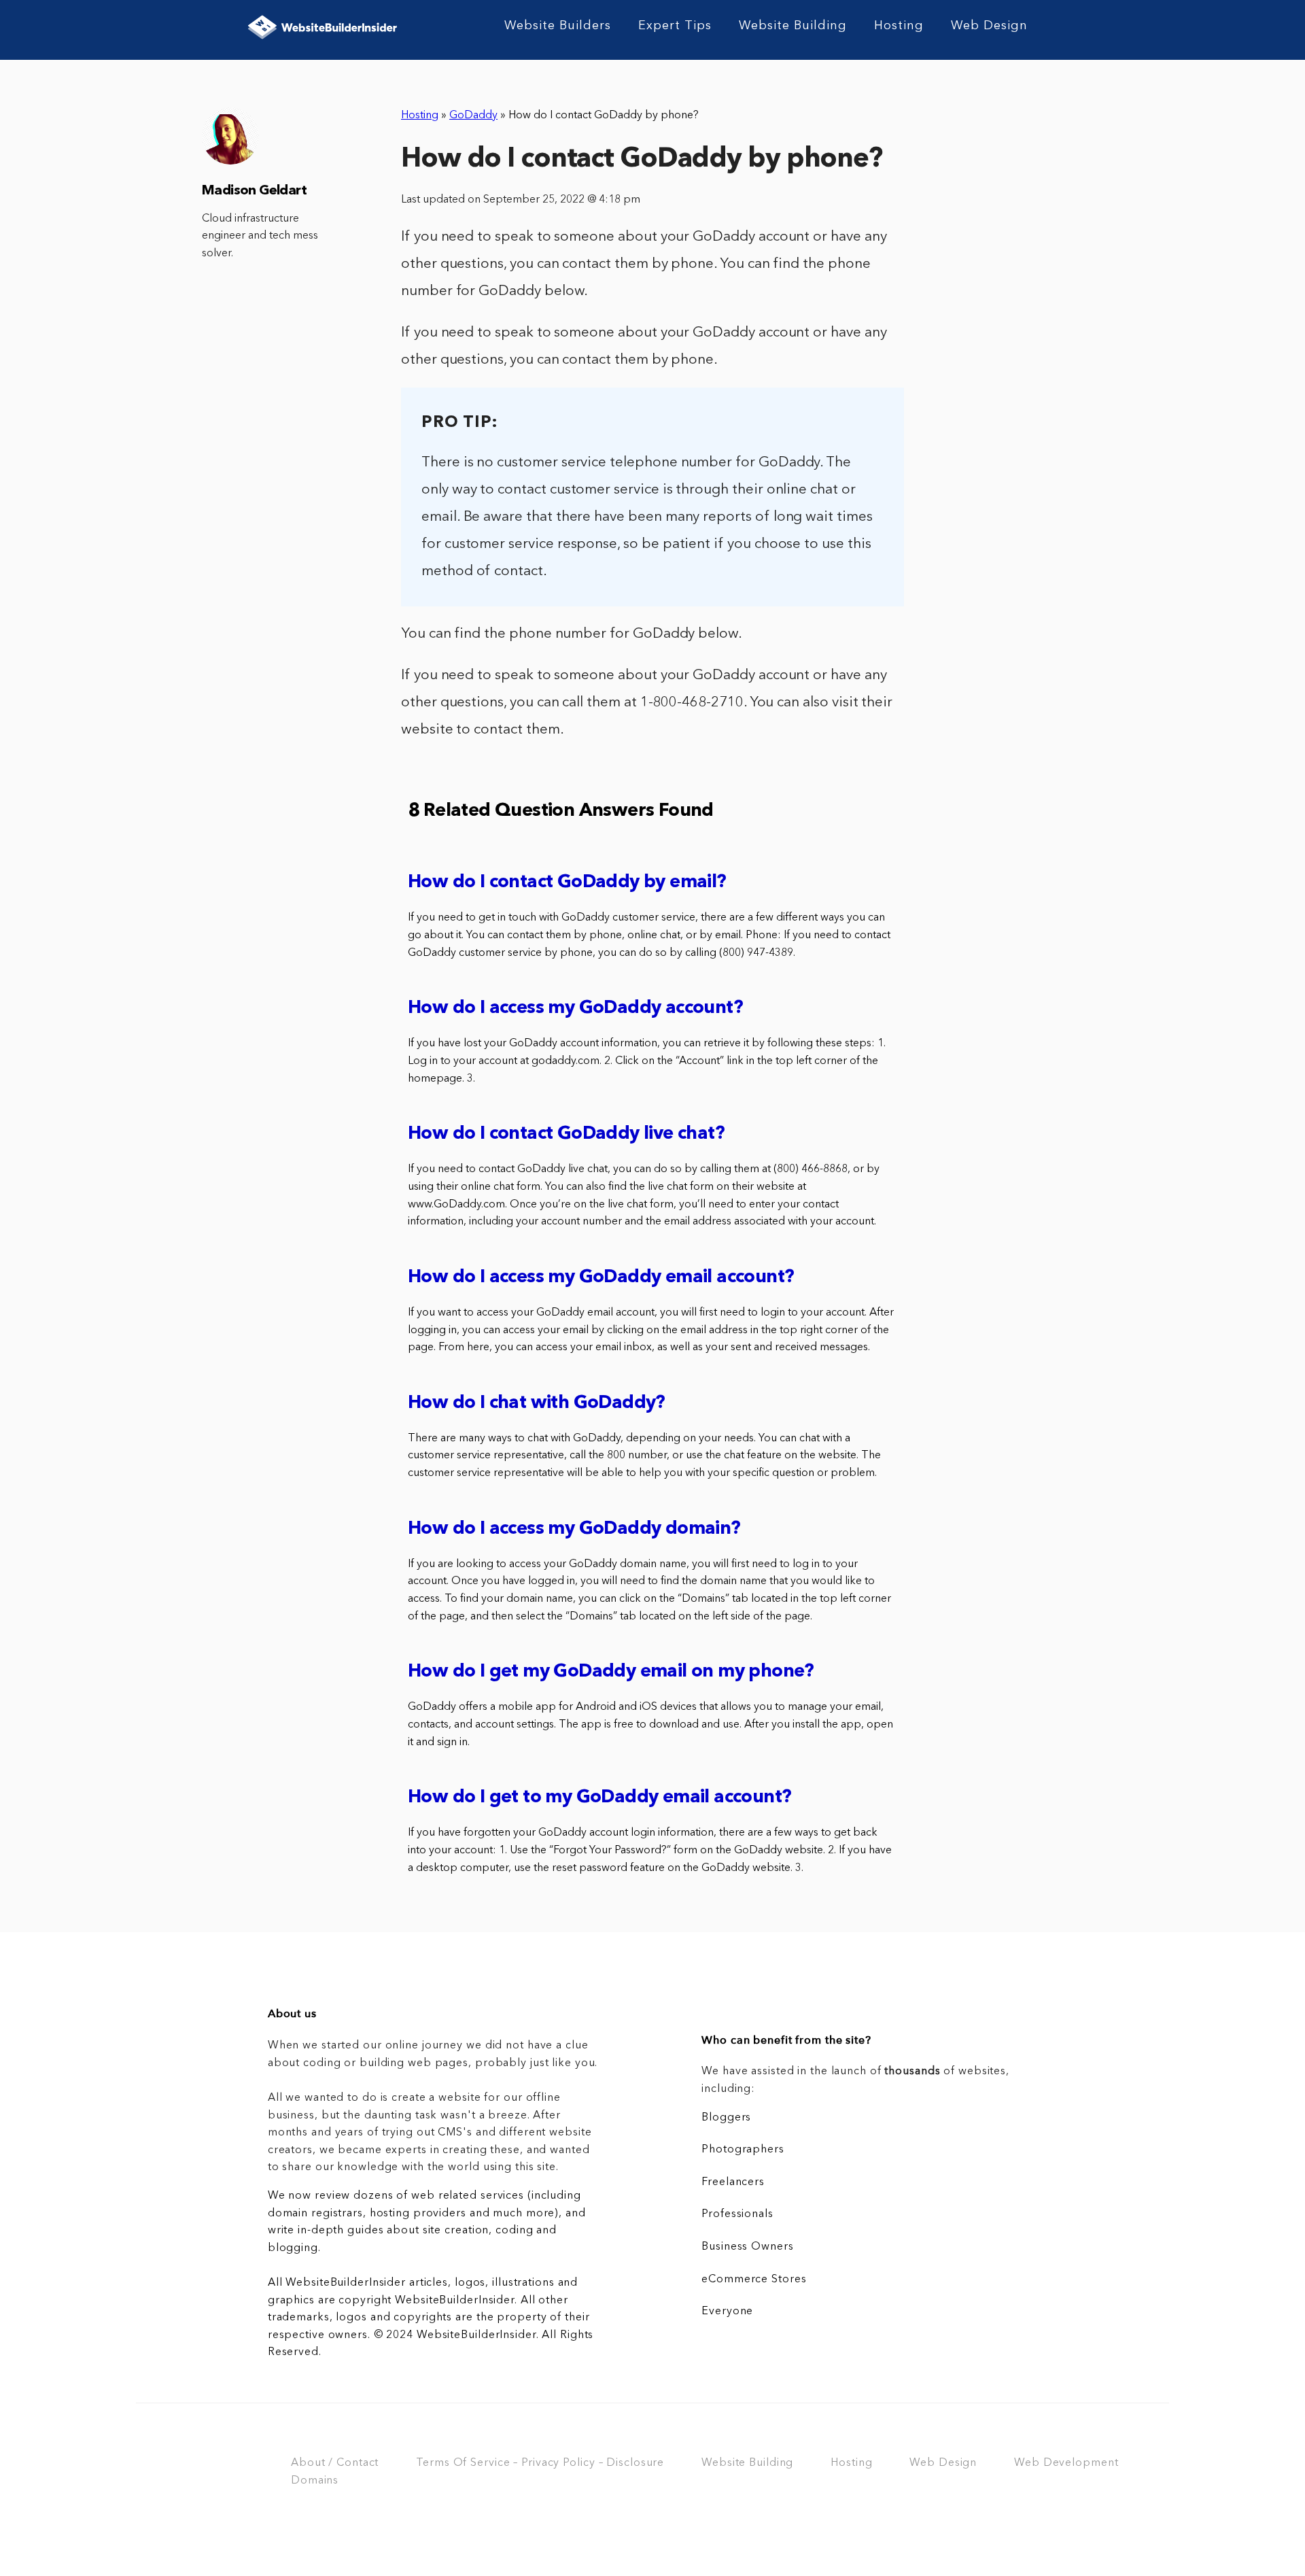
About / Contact (335, 2463)
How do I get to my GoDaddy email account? (599, 1798)
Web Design (989, 26)
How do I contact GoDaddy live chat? (566, 1134)
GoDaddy (473, 116)
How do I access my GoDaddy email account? (601, 1278)
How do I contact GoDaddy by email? (567, 883)
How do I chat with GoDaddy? (537, 1404)
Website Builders (558, 26)
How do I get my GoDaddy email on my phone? (611, 1672)
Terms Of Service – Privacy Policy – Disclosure (540, 2463)
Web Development (1066, 2463)
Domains (315, 2481)
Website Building (793, 26)
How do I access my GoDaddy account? (575, 1009)
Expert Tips (675, 26)
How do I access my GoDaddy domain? (574, 1529)
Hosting (899, 26)
